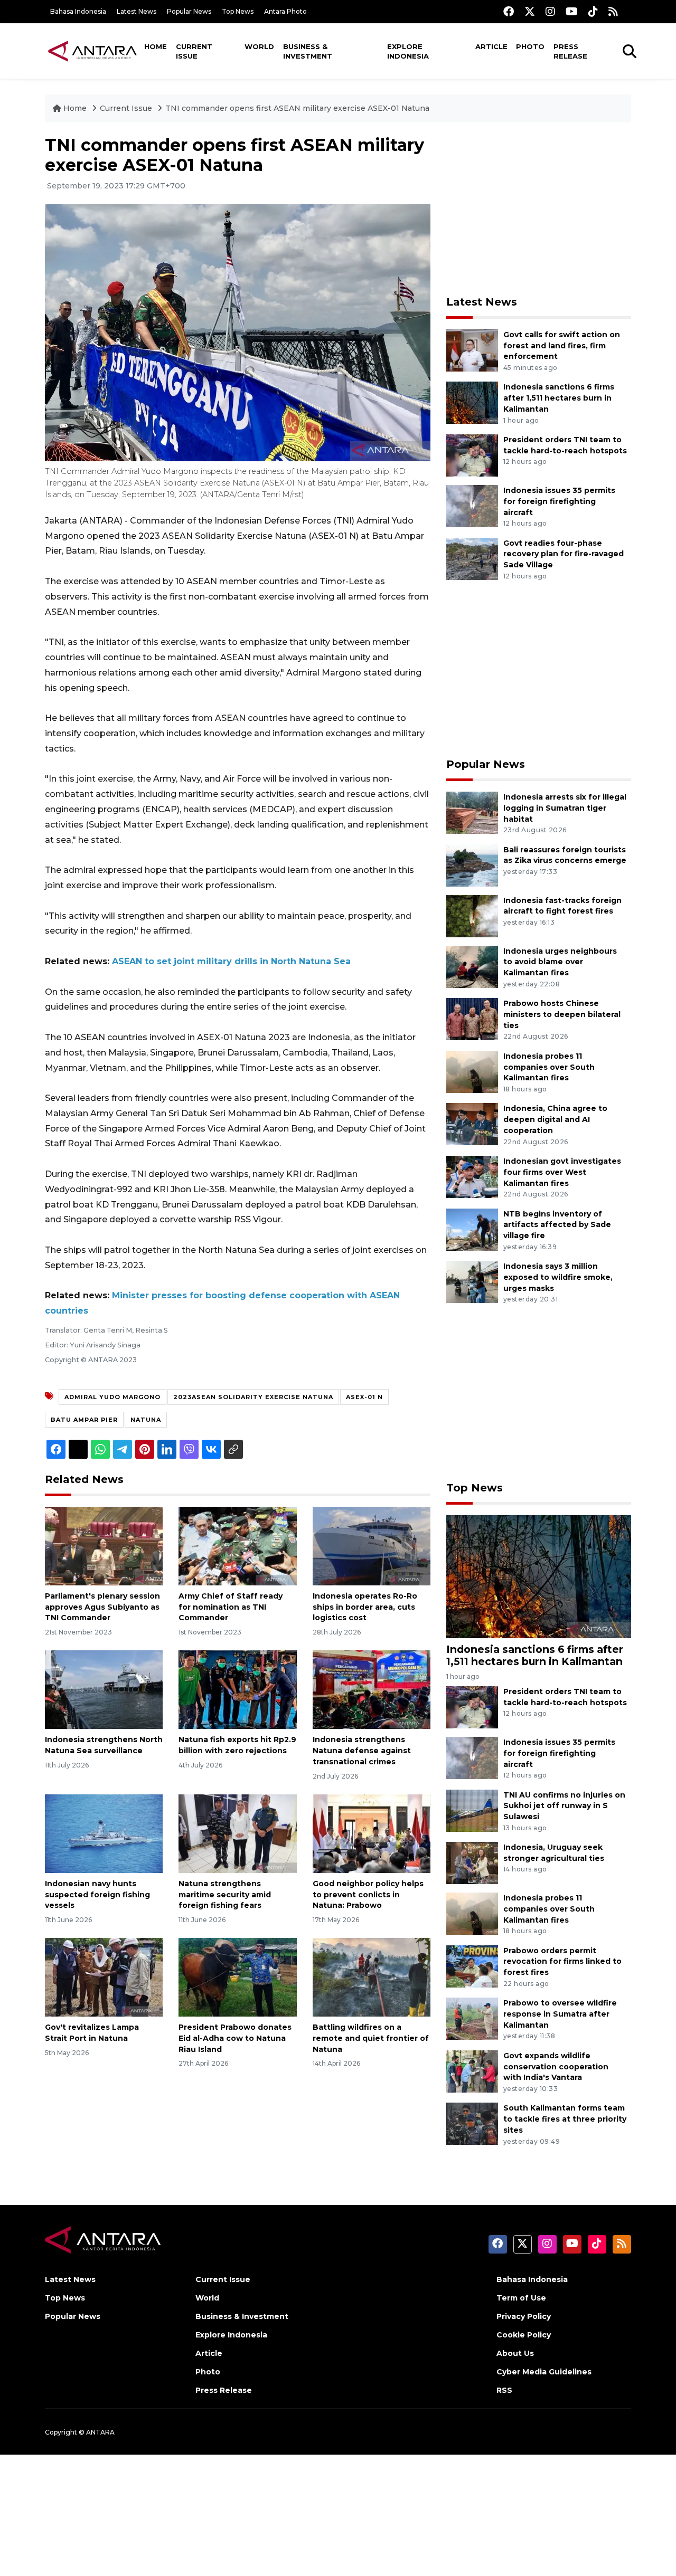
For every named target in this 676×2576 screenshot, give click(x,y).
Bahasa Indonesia (78, 11)
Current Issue (194, 51)
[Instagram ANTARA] (550, 11)
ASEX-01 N (364, 1397)
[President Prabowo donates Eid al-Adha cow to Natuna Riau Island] (237, 1977)
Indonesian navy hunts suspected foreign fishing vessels (97, 1895)
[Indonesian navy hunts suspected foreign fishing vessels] (104, 1833)
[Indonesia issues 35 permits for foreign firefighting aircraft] (472, 505)
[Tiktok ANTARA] (593, 11)
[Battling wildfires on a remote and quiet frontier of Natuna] (372, 1977)
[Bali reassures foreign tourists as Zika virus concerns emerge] (472, 865)
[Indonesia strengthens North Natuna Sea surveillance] (104, 1689)
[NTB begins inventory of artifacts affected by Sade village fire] (472, 1229)
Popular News (189, 11)
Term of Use (521, 2298)
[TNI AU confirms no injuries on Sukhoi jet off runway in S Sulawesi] (472, 1810)
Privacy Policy (524, 2316)
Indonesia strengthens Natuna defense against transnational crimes (362, 1751)
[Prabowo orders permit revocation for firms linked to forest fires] (472, 1966)
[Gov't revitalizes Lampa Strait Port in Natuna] (104, 1977)
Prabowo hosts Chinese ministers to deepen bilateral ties (562, 1014)
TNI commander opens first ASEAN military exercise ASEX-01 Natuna (297, 108)
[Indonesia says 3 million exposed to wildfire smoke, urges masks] (472, 1281)
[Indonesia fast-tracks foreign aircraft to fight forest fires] (472, 915)
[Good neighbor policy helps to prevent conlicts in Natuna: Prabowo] (372, 1833)
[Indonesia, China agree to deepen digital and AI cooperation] (472, 1124)
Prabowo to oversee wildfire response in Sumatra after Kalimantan (560, 2014)
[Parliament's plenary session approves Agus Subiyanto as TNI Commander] (104, 1546)
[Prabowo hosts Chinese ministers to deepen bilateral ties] (472, 1018)
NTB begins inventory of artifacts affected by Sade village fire (557, 1225)
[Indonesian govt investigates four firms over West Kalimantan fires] (472, 1176)
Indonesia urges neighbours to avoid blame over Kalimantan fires (560, 962)
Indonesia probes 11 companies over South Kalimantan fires (549, 1067)
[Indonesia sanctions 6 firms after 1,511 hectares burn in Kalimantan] (472, 402)
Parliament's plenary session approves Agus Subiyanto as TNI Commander (102, 1607)
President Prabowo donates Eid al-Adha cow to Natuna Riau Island (235, 2038)
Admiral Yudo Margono (112, 1397)
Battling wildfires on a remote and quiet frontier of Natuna (371, 2038)
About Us (515, 2353)
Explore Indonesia (408, 51)
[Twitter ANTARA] (530, 11)
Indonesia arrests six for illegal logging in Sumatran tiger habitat (565, 808)
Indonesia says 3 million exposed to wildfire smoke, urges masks (558, 1277)
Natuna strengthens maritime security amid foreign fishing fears (225, 1895)
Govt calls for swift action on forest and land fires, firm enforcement (562, 346)
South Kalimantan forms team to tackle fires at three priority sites (565, 2119)
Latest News (137, 11)
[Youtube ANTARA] (572, 11)
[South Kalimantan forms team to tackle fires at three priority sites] (472, 2123)
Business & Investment (308, 51)
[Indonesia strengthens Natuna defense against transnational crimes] (372, 1689)
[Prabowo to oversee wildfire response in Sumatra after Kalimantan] (472, 2018)
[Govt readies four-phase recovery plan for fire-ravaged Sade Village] (472, 558)
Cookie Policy (524, 2335)
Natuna (146, 1420)
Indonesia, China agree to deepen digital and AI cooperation (555, 1119)
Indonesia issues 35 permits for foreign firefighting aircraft (559, 501)
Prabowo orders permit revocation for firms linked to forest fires (562, 1962)
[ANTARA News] (92, 51)
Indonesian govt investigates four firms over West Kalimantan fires (562, 1172)
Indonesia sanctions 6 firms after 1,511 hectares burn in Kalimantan (559, 398)
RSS (504, 2390)
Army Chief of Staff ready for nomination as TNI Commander (231, 1607)
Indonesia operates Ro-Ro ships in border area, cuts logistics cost (365, 1607)
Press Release (570, 51)
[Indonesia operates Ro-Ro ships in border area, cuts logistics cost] (372, 1546)
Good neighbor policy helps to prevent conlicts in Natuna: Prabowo (368, 1895)
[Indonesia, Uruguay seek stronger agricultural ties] (472, 1862)
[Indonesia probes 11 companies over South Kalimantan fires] (472, 1071)
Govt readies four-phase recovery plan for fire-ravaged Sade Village (564, 554)
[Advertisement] (539, 209)
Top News (238, 11)
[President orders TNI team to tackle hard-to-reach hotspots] (472, 455)
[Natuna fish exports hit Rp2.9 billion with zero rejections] (237, 1689)
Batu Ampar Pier (84, 1420)
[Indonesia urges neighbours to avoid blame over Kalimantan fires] (472, 966)
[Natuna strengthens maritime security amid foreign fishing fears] (237, 1833)
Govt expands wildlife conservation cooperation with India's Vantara (556, 2067)
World (259, 46)
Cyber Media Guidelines (544, 2372)
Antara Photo (285, 11)
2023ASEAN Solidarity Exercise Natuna (253, 1397)
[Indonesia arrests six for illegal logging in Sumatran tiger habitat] (472, 812)
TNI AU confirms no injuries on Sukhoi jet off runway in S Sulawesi (564, 1806)
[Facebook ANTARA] (509, 11)
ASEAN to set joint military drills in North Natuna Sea (231, 961)
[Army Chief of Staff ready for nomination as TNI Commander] (237, 1546)
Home (156, 46)
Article (491, 46)
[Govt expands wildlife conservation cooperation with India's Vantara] (472, 2071)
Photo (530, 46)
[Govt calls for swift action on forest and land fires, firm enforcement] (472, 350)
